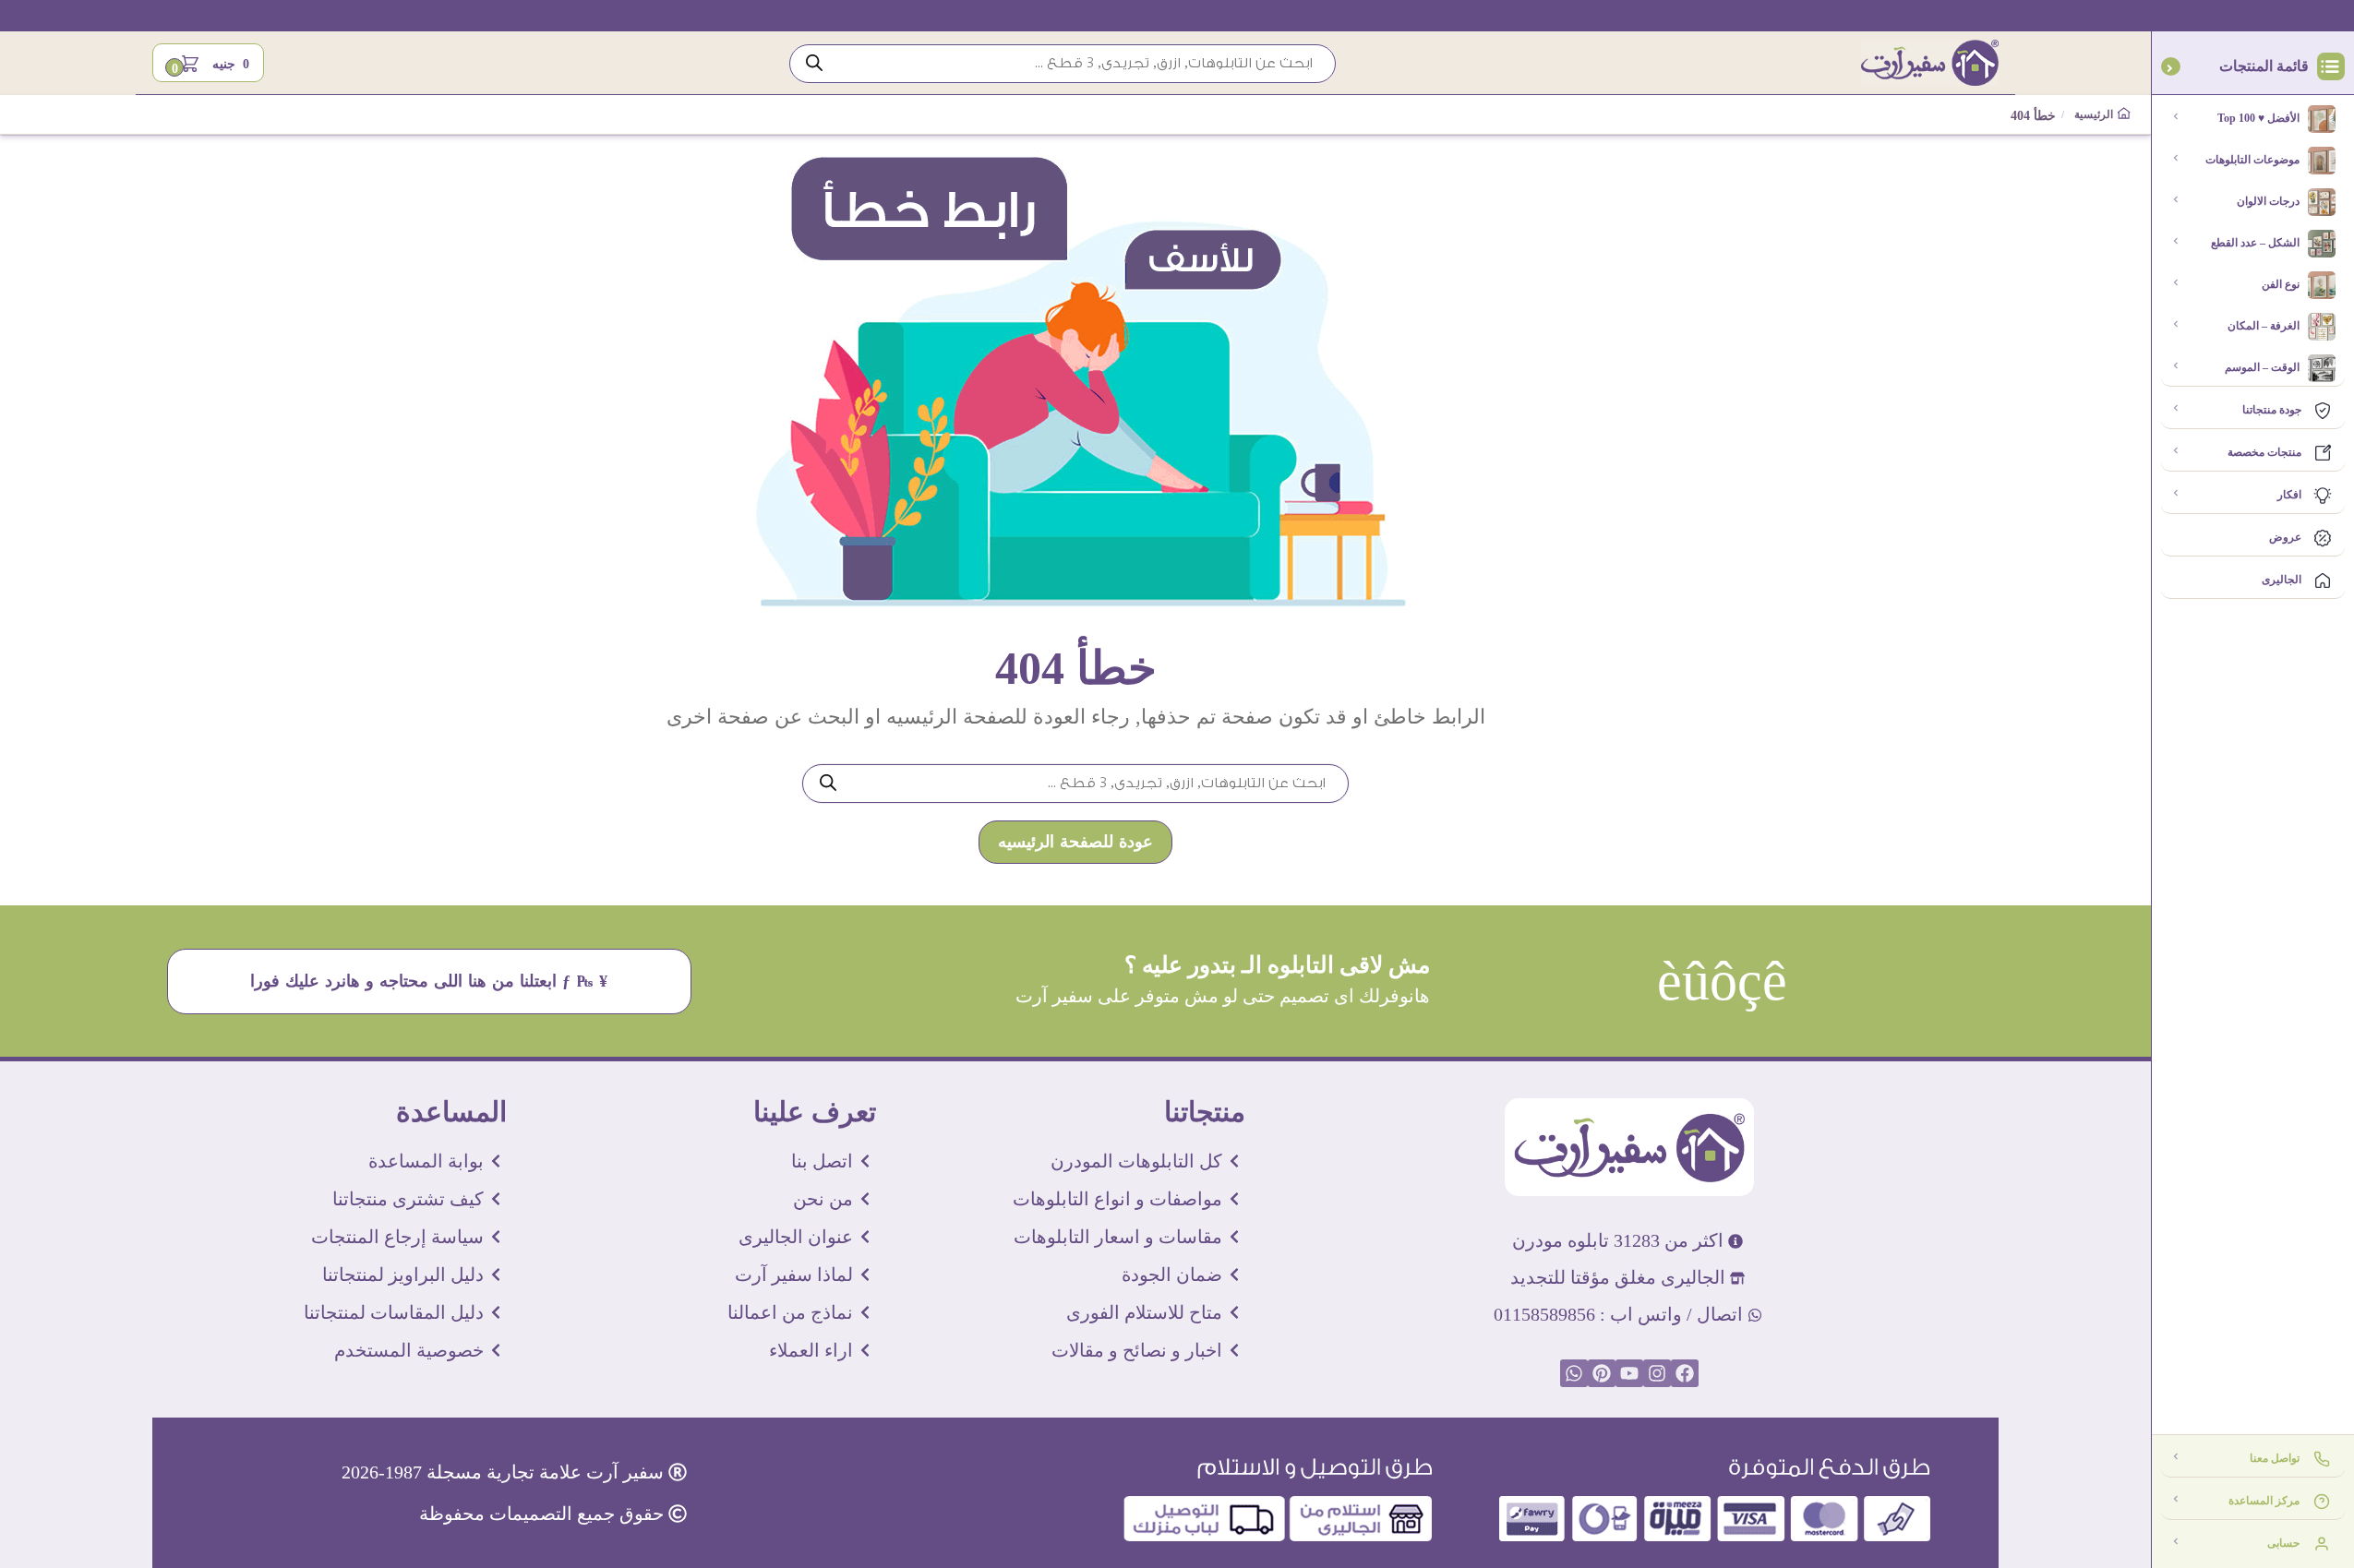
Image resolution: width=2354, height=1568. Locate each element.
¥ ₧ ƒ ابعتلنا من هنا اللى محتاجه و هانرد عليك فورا (430, 981)
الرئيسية (2096, 115)
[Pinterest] (1602, 1373)
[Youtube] (1629, 1373)
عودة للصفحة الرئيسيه (1075, 842)
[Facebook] (1685, 1373)
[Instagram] (1657, 1373)
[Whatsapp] (1574, 1373)
